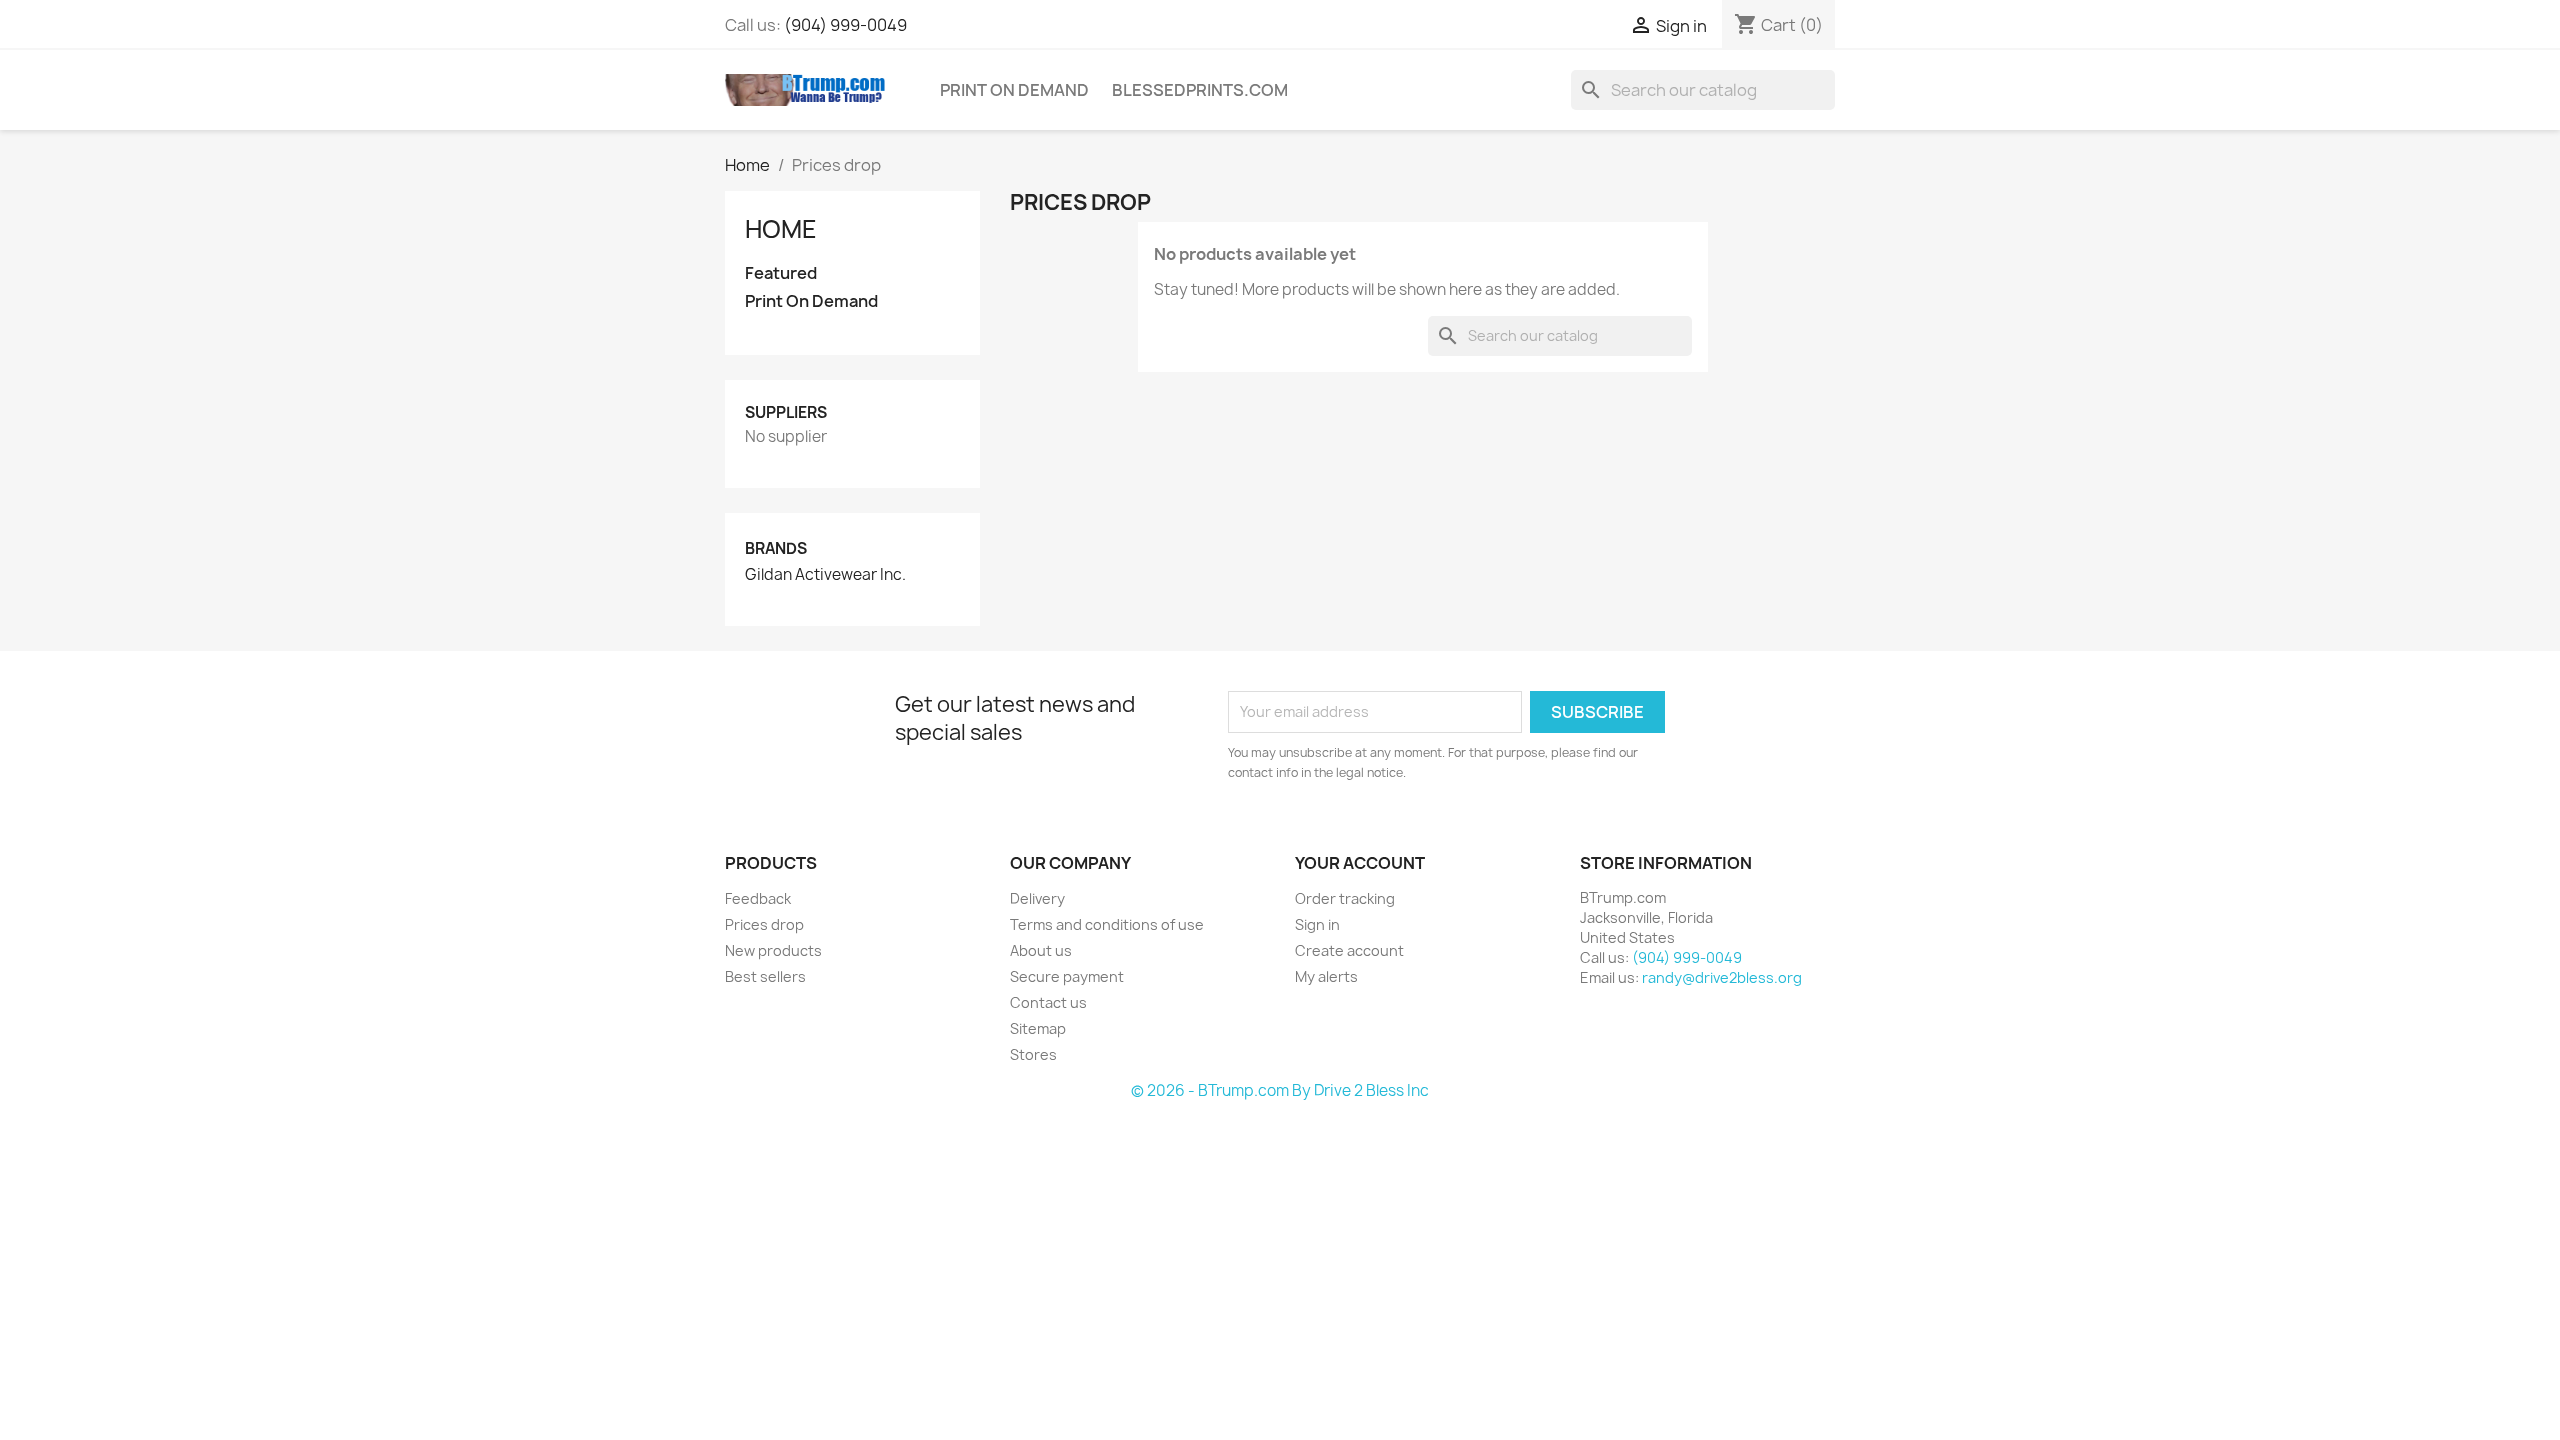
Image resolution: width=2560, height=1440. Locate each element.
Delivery (1037, 898)
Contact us (1048, 1002)
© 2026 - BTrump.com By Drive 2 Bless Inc (1280, 1090)
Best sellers (765, 976)
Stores (1033, 1054)
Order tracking (1345, 898)
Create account (1349, 950)
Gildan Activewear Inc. (825, 575)
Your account (1360, 863)
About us (1041, 950)
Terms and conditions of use (1107, 924)
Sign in (1317, 924)
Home (781, 229)
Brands (776, 548)
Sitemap (1038, 1028)
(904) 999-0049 (845, 25)
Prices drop (764, 924)
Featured (781, 273)
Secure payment (1067, 976)
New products (773, 950)
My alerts (1326, 976)
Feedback (758, 898)
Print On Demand (1014, 90)
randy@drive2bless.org (1722, 977)
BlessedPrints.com (1200, 90)
